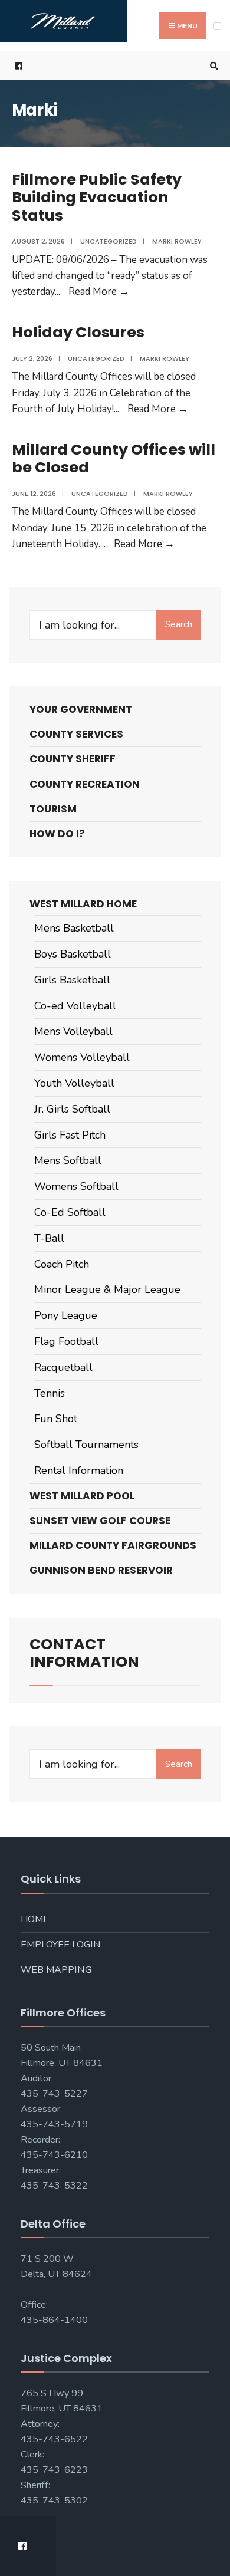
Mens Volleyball (73, 1031)
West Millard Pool (82, 1496)
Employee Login (61, 1945)
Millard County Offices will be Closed (114, 458)
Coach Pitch (62, 1264)
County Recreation (85, 784)
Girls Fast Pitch (70, 1135)
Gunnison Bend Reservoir (101, 1570)
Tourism (53, 809)
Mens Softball (68, 1160)
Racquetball (63, 1367)
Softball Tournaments (86, 1445)
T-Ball (49, 1238)
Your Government (81, 709)
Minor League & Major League (107, 1289)
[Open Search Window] (212, 66)
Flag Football (66, 1341)
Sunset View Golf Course (100, 1521)
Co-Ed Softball (70, 1212)
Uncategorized (109, 241)
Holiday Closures (78, 332)
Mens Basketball (74, 928)
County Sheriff (73, 759)
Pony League (66, 1315)
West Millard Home (83, 904)
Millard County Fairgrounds (113, 1545)
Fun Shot (56, 1419)
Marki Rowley (177, 241)
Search (179, 624)
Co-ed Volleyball (75, 1006)
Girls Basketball (72, 980)
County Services (76, 734)
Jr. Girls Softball (72, 1109)
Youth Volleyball (74, 1083)
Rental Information (79, 1470)
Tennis (50, 1393)
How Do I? (57, 834)
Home (35, 1919)
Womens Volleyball (82, 1057)
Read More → (99, 292)
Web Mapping (56, 1970)
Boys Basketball (73, 954)
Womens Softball (76, 1186)
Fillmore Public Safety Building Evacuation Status (97, 197)
